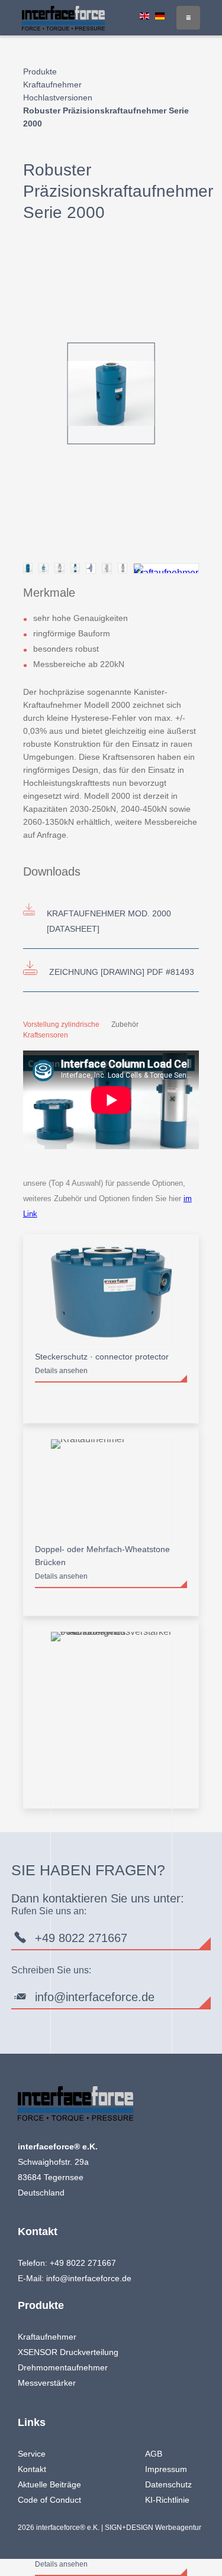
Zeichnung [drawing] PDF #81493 (122, 972)
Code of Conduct (49, 2500)
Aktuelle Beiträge (49, 2484)
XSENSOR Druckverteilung (68, 2352)
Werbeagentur (178, 2528)
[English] (144, 16)
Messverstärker (47, 2383)
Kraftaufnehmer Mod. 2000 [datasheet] (109, 921)
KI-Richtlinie (167, 2500)
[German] (160, 16)
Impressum (166, 2469)
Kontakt (32, 2469)
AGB (154, 2454)
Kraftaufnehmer (52, 84)
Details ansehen (61, 1371)
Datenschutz (168, 2484)
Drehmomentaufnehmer (63, 2367)
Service (32, 2454)
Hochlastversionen (58, 97)
